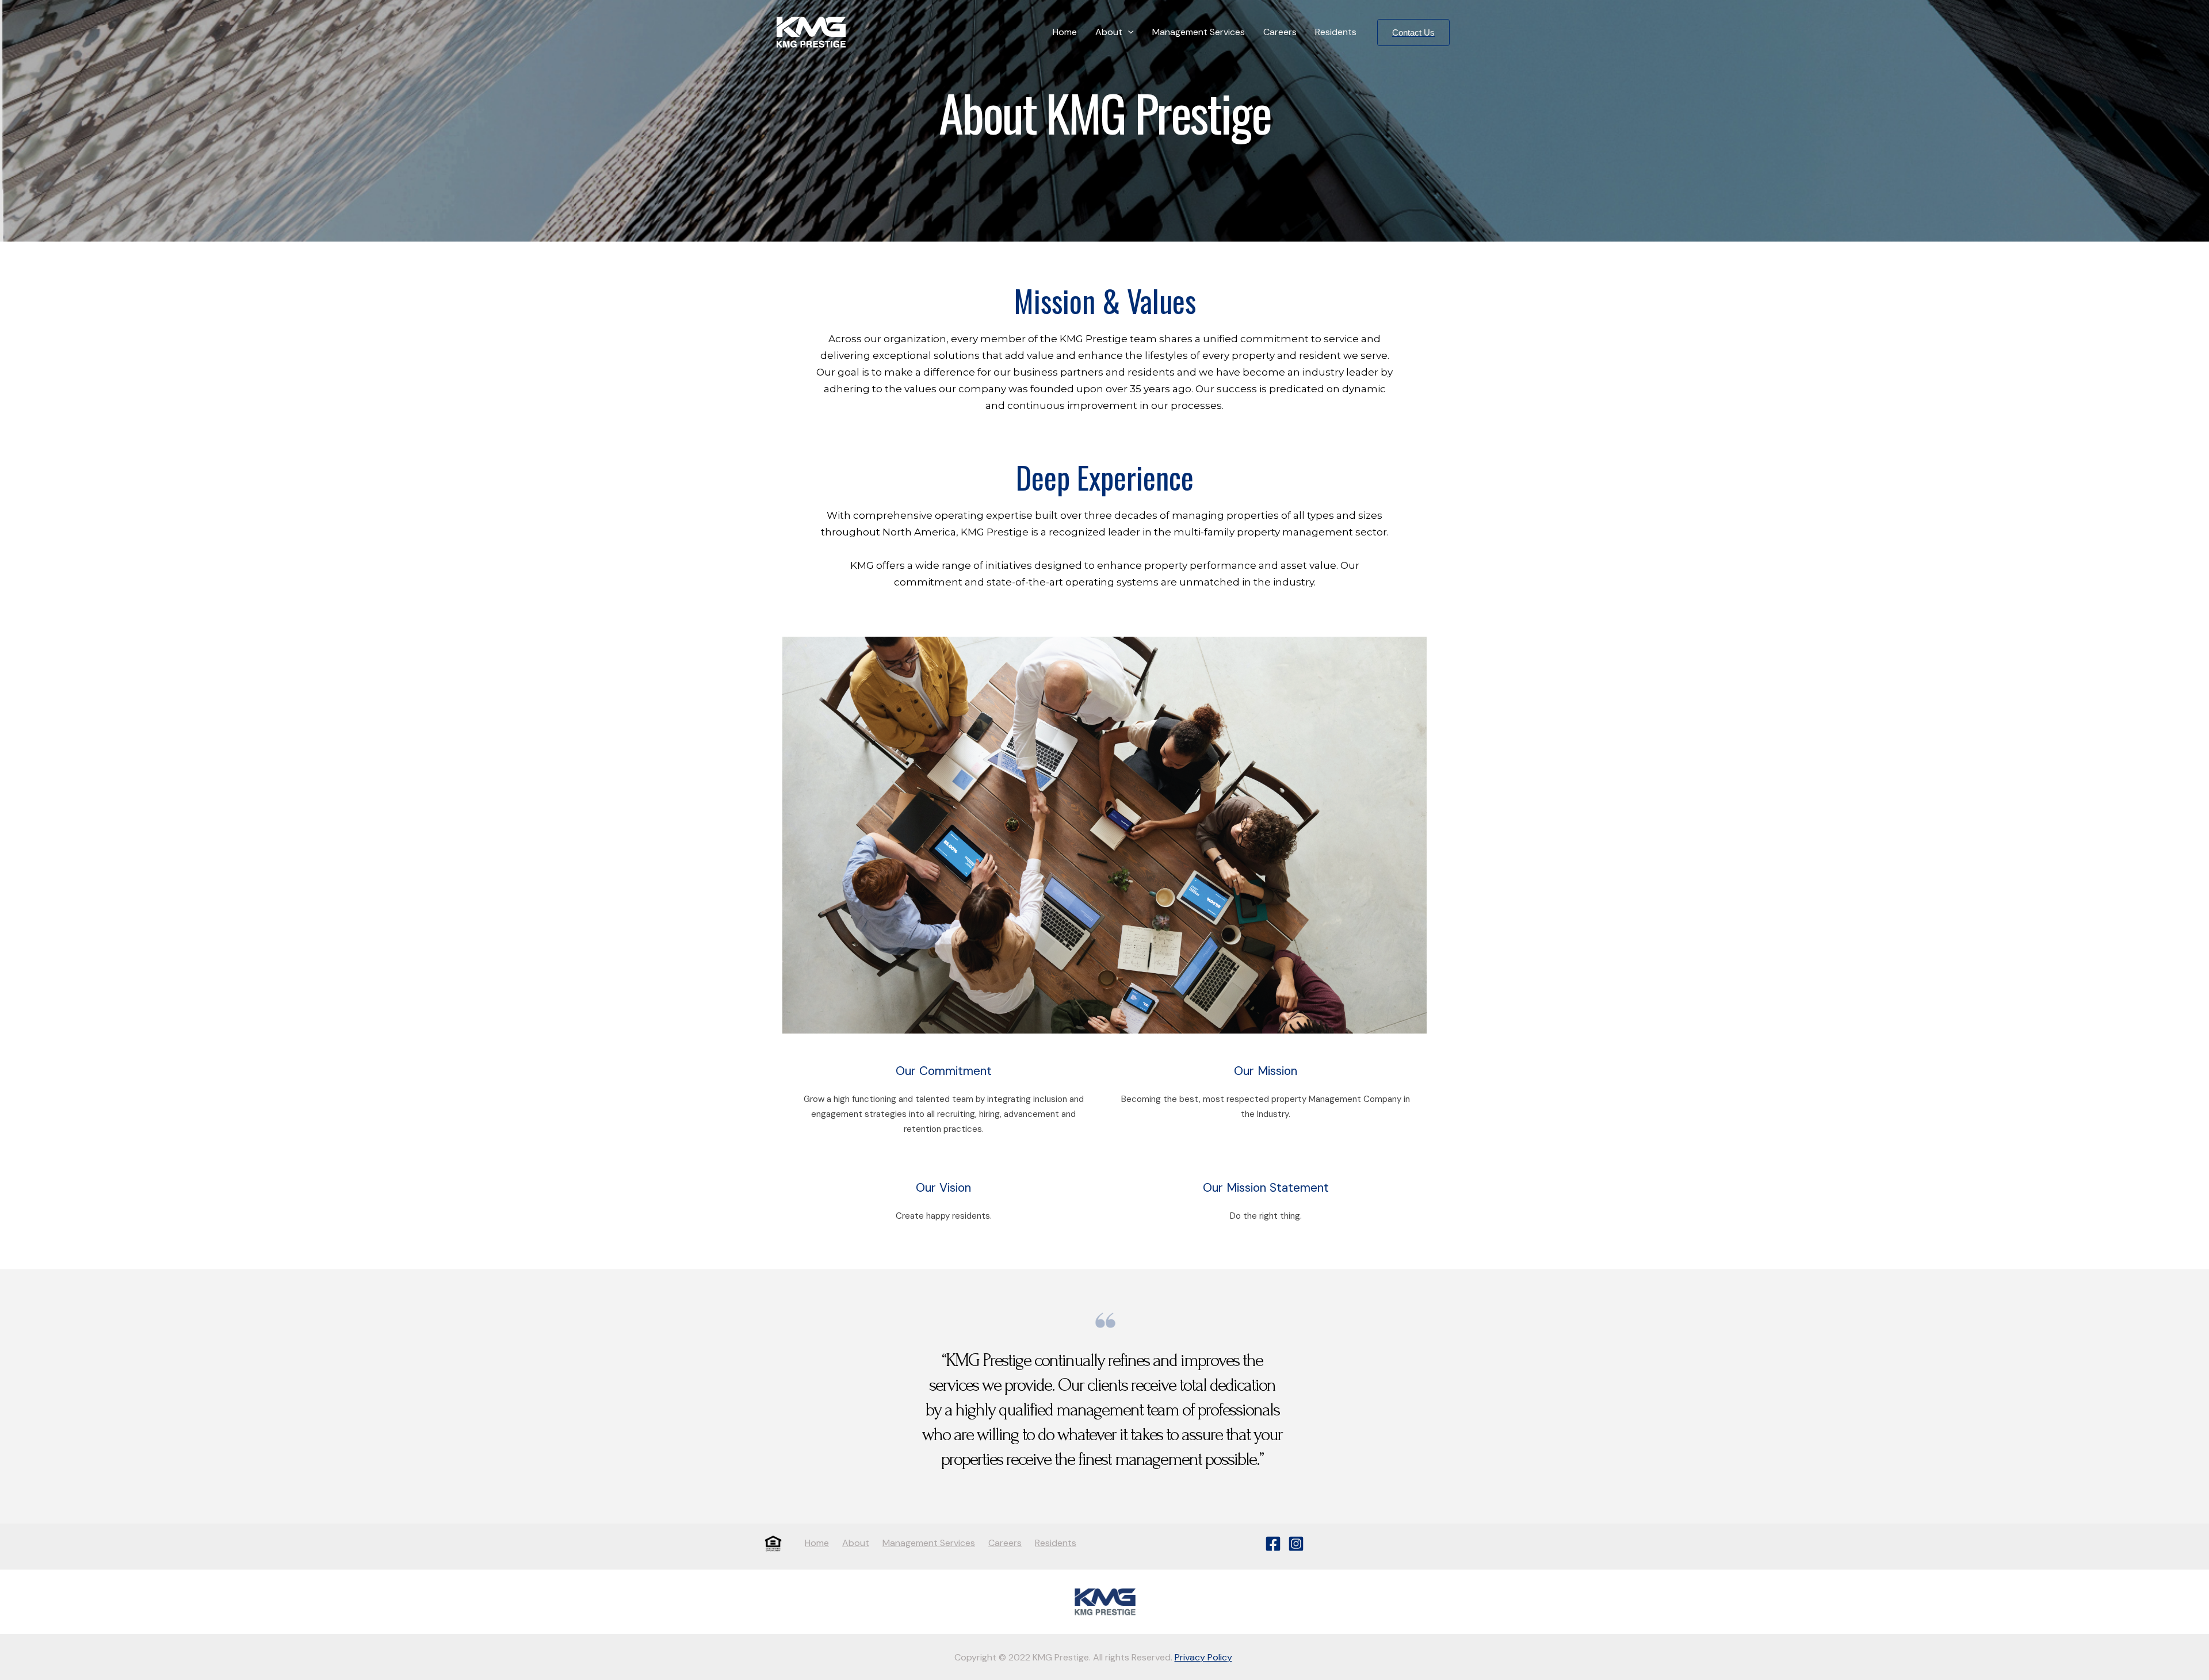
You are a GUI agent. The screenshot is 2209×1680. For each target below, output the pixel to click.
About (1109, 32)
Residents (1336, 32)
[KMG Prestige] (811, 31)
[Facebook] (1273, 1544)
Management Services (1199, 32)
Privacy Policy (1203, 1657)
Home (1065, 32)
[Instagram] (1296, 1544)
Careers (1280, 32)
